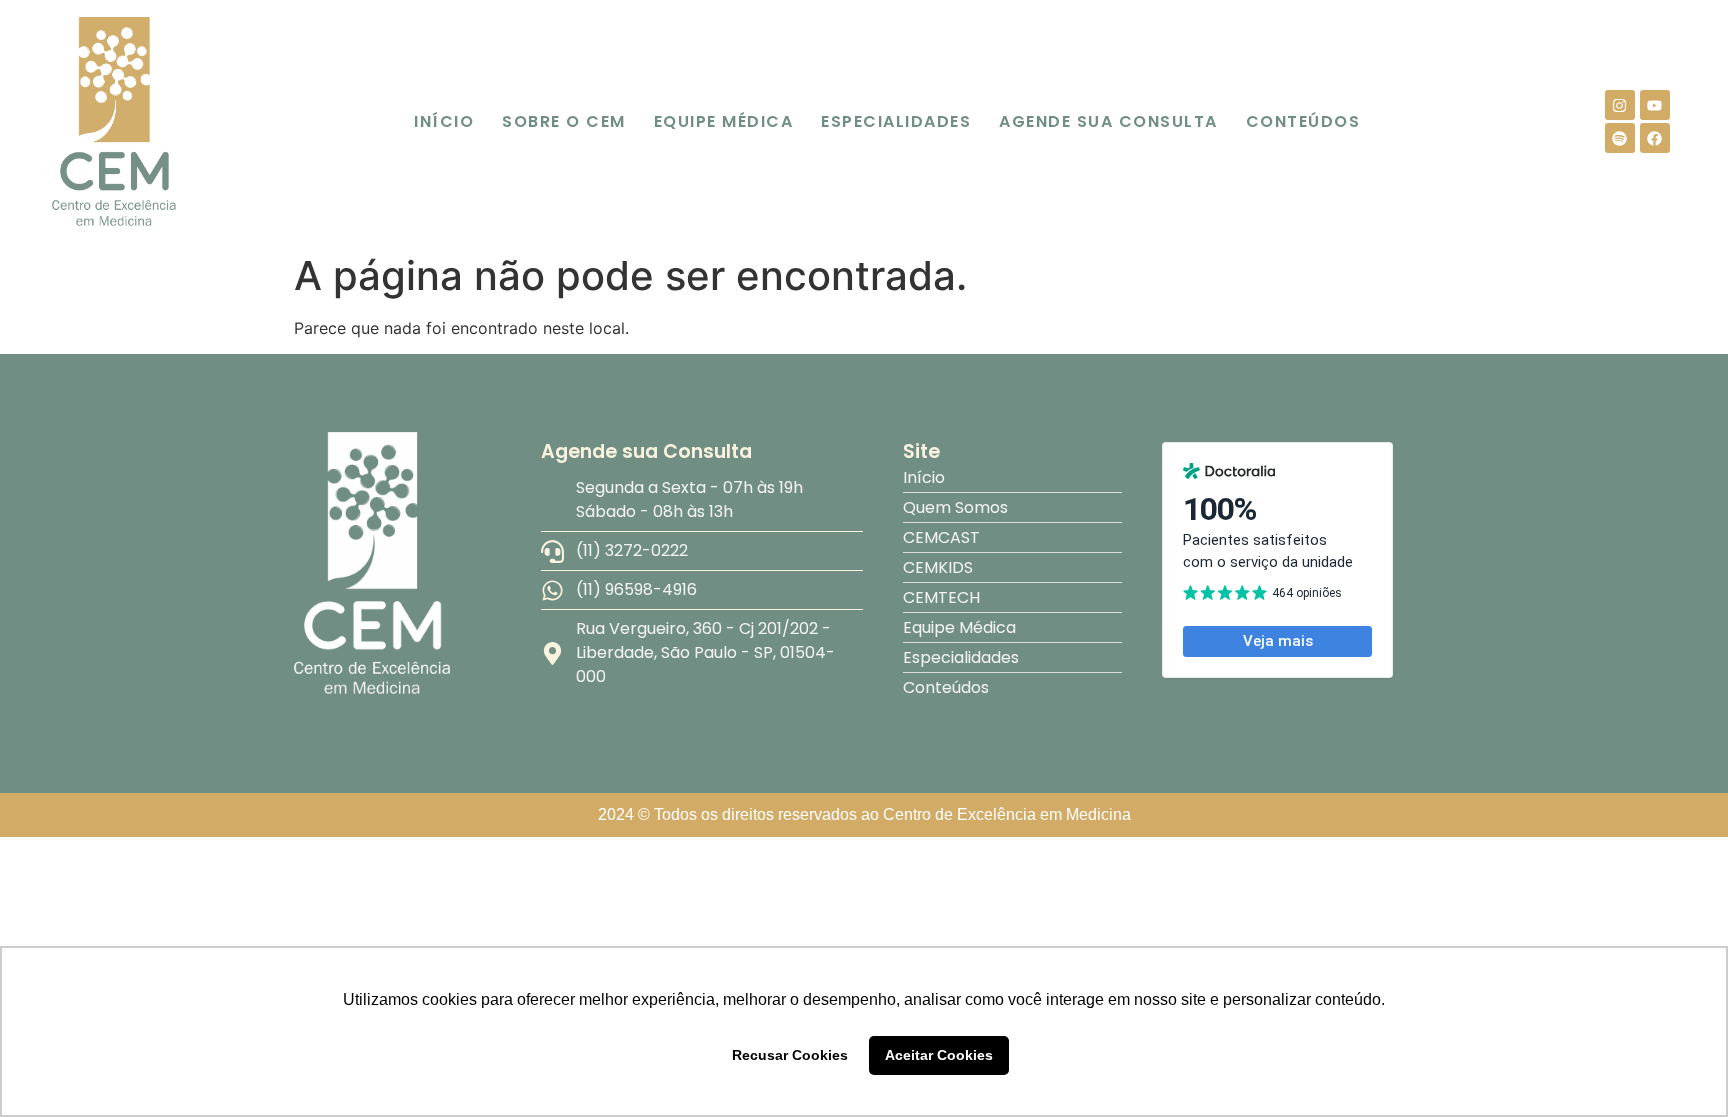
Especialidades (896, 121)
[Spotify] (1620, 138)
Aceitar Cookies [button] (939, 1055)
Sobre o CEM (564, 121)
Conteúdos (1303, 121)
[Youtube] (1655, 105)
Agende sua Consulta (1108, 121)
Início (444, 121)
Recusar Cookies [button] (790, 1055)
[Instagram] (1620, 105)
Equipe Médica (724, 121)
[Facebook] (1655, 138)
